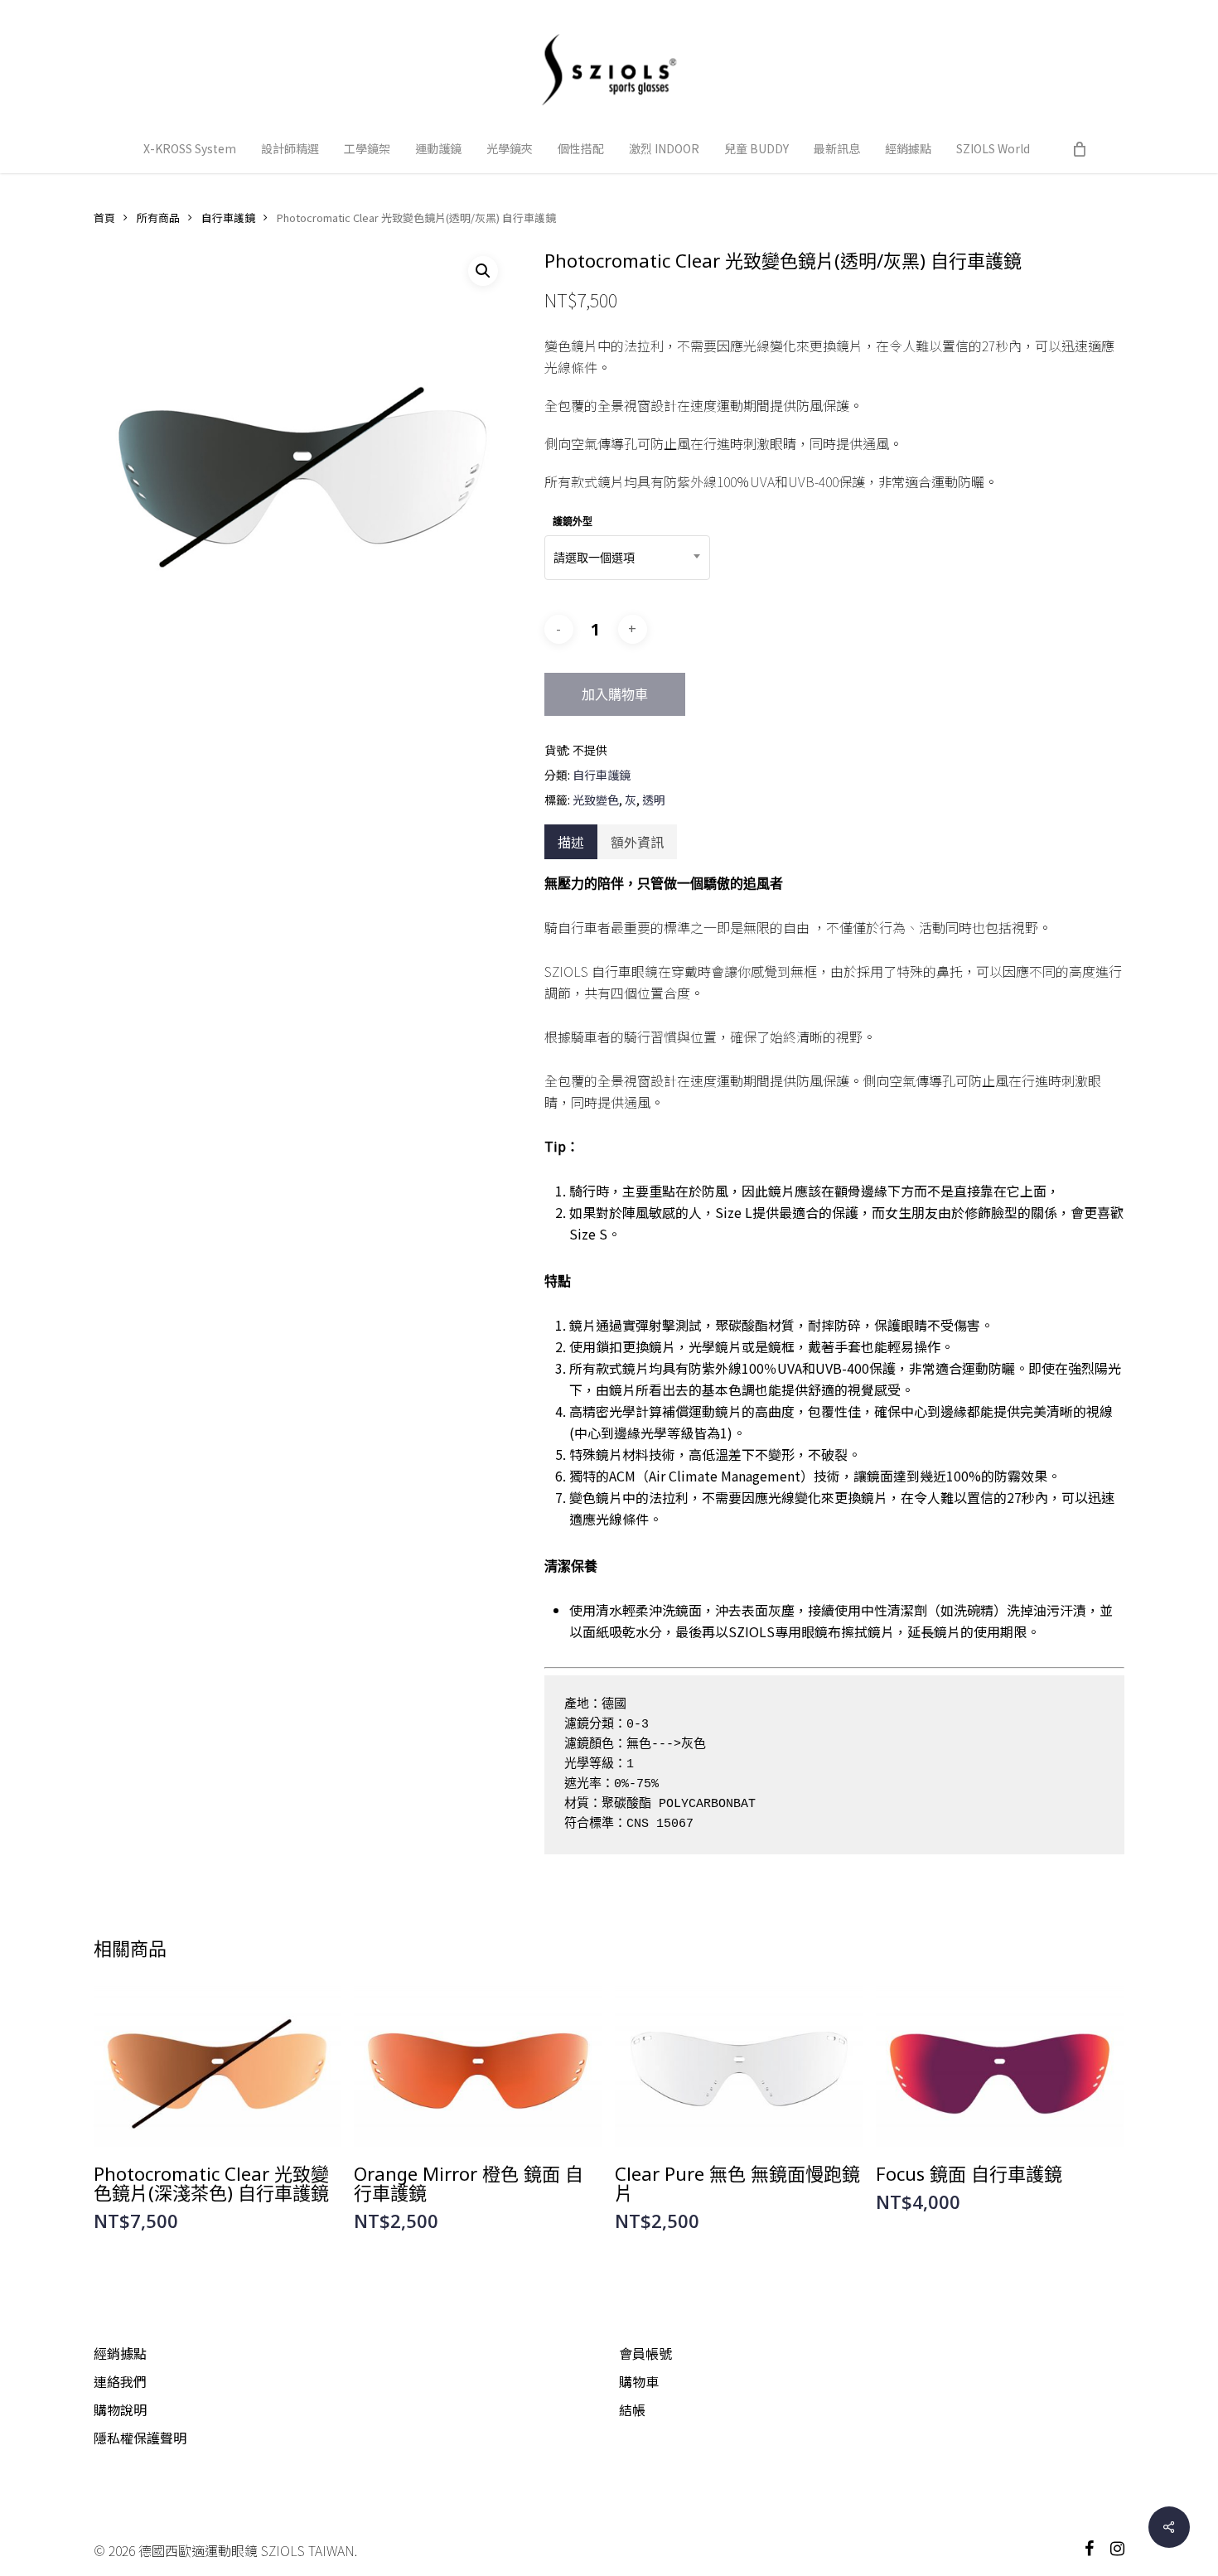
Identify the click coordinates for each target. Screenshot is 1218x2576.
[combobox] (627, 558)
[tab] (571, 842)
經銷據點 (120, 2353)
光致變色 (596, 800)
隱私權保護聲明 (140, 2438)
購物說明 (120, 2409)
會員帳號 (645, 2353)
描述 (571, 842)
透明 (654, 800)
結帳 (632, 2409)
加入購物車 (615, 694)
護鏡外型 (573, 522)
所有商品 (158, 217)
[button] (483, 271)
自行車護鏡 (228, 217)
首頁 (104, 217)
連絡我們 (120, 2381)
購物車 (639, 2381)
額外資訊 (637, 842)
